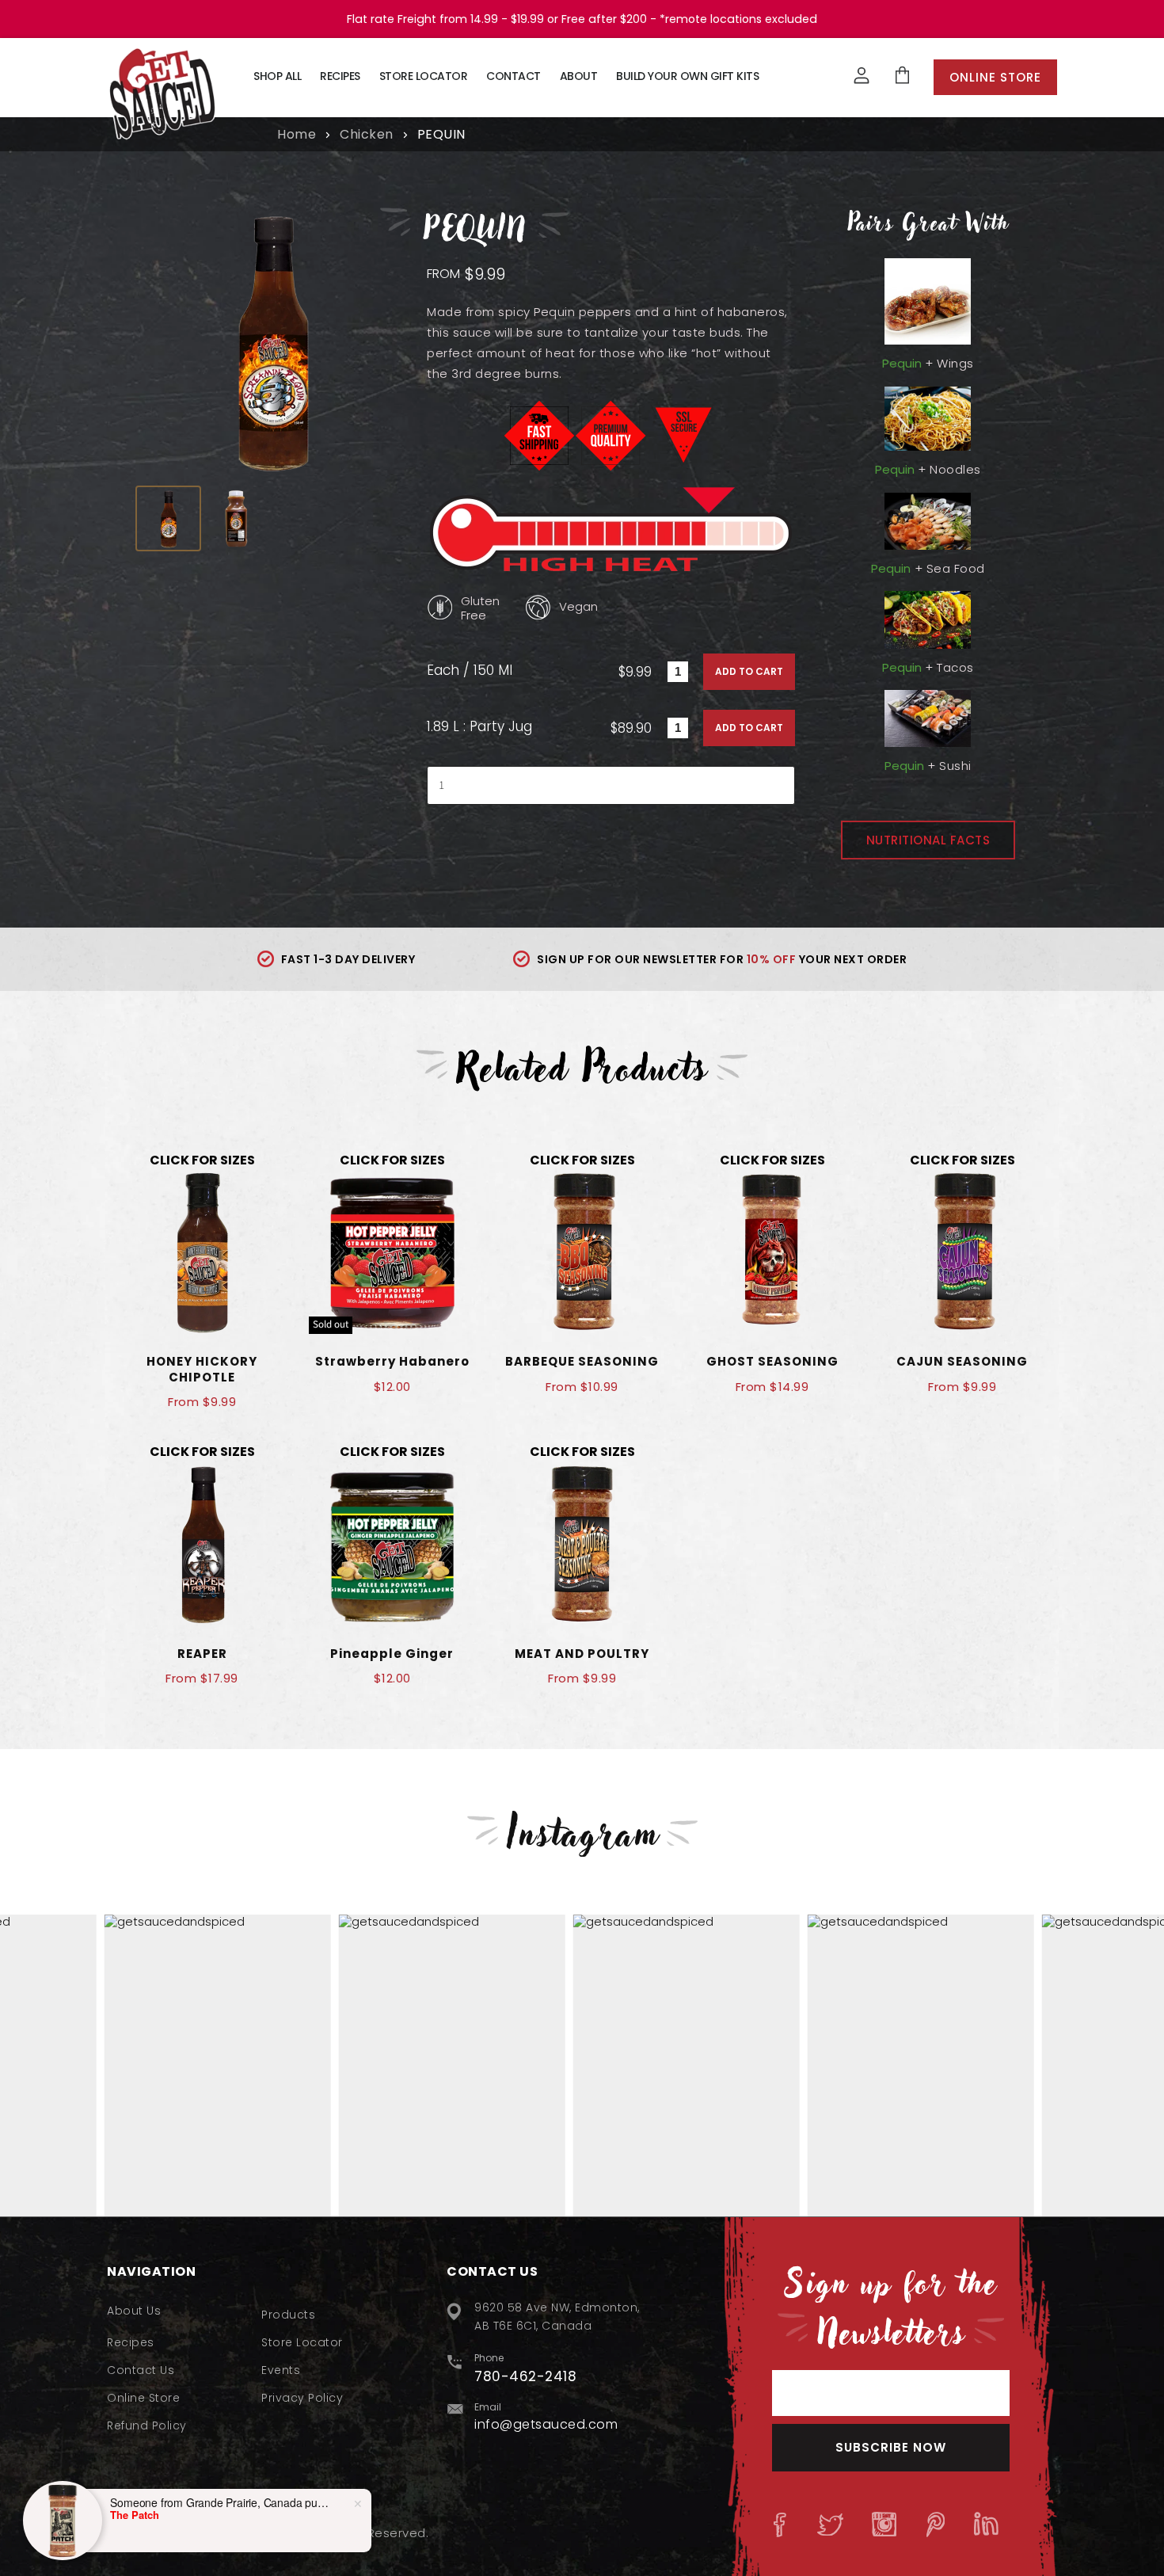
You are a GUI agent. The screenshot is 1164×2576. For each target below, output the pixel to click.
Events (281, 2370)
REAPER (202, 1654)
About (579, 76)
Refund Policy (147, 2425)
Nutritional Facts (928, 840)
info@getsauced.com (546, 2424)
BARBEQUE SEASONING (582, 1361)
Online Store (995, 77)
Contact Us (141, 2370)
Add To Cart (749, 671)
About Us (134, 2311)
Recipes (340, 76)
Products (288, 2315)
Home (297, 135)
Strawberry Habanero (392, 1361)
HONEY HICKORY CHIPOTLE (202, 1369)
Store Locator (424, 76)
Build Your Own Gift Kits (687, 76)
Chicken (367, 135)
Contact (514, 76)
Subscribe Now (891, 2447)
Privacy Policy (302, 2398)
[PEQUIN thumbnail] (168, 518)
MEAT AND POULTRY (582, 1654)
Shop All (277, 76)
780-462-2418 (525, 2376)
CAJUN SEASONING (962, 1361)
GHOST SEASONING (772, 1361)
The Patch (135, 2515)
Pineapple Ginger (392, 1654)
